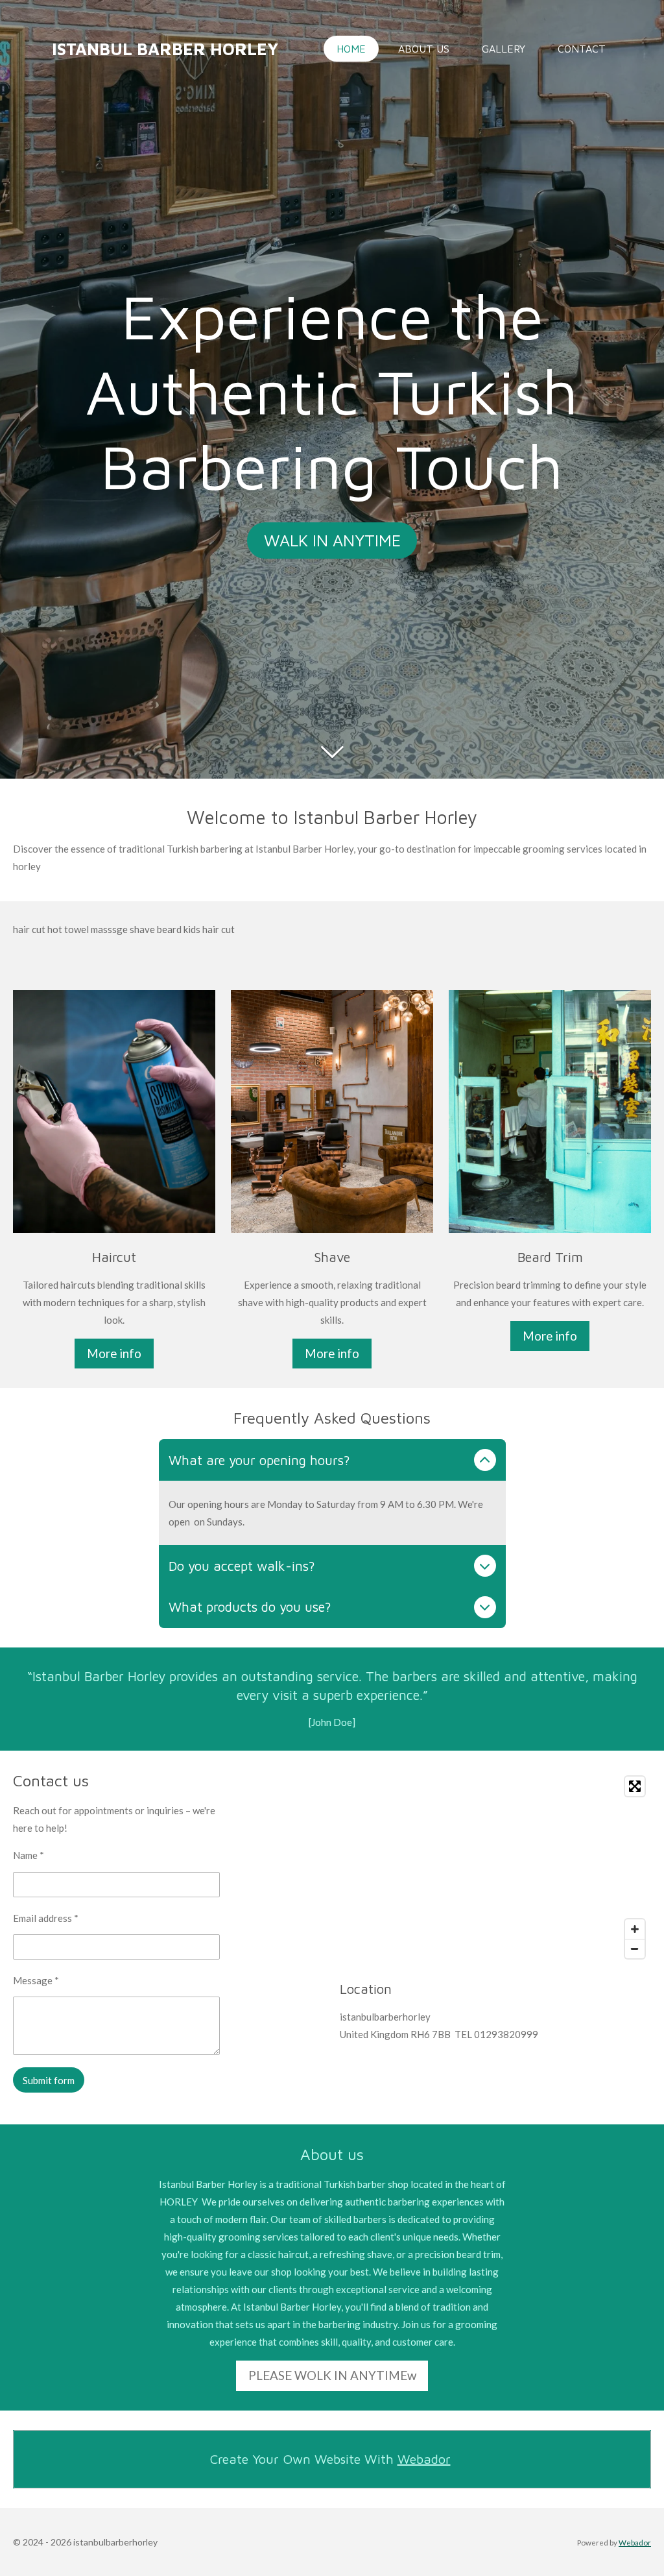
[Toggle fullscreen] (635, 1786)
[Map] (495, 1867)
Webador (424, 2459)
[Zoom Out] (635, 1949)
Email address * (46, 1918)
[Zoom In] (635, 1929)
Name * (29, 1855)
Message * (36, 1980)
